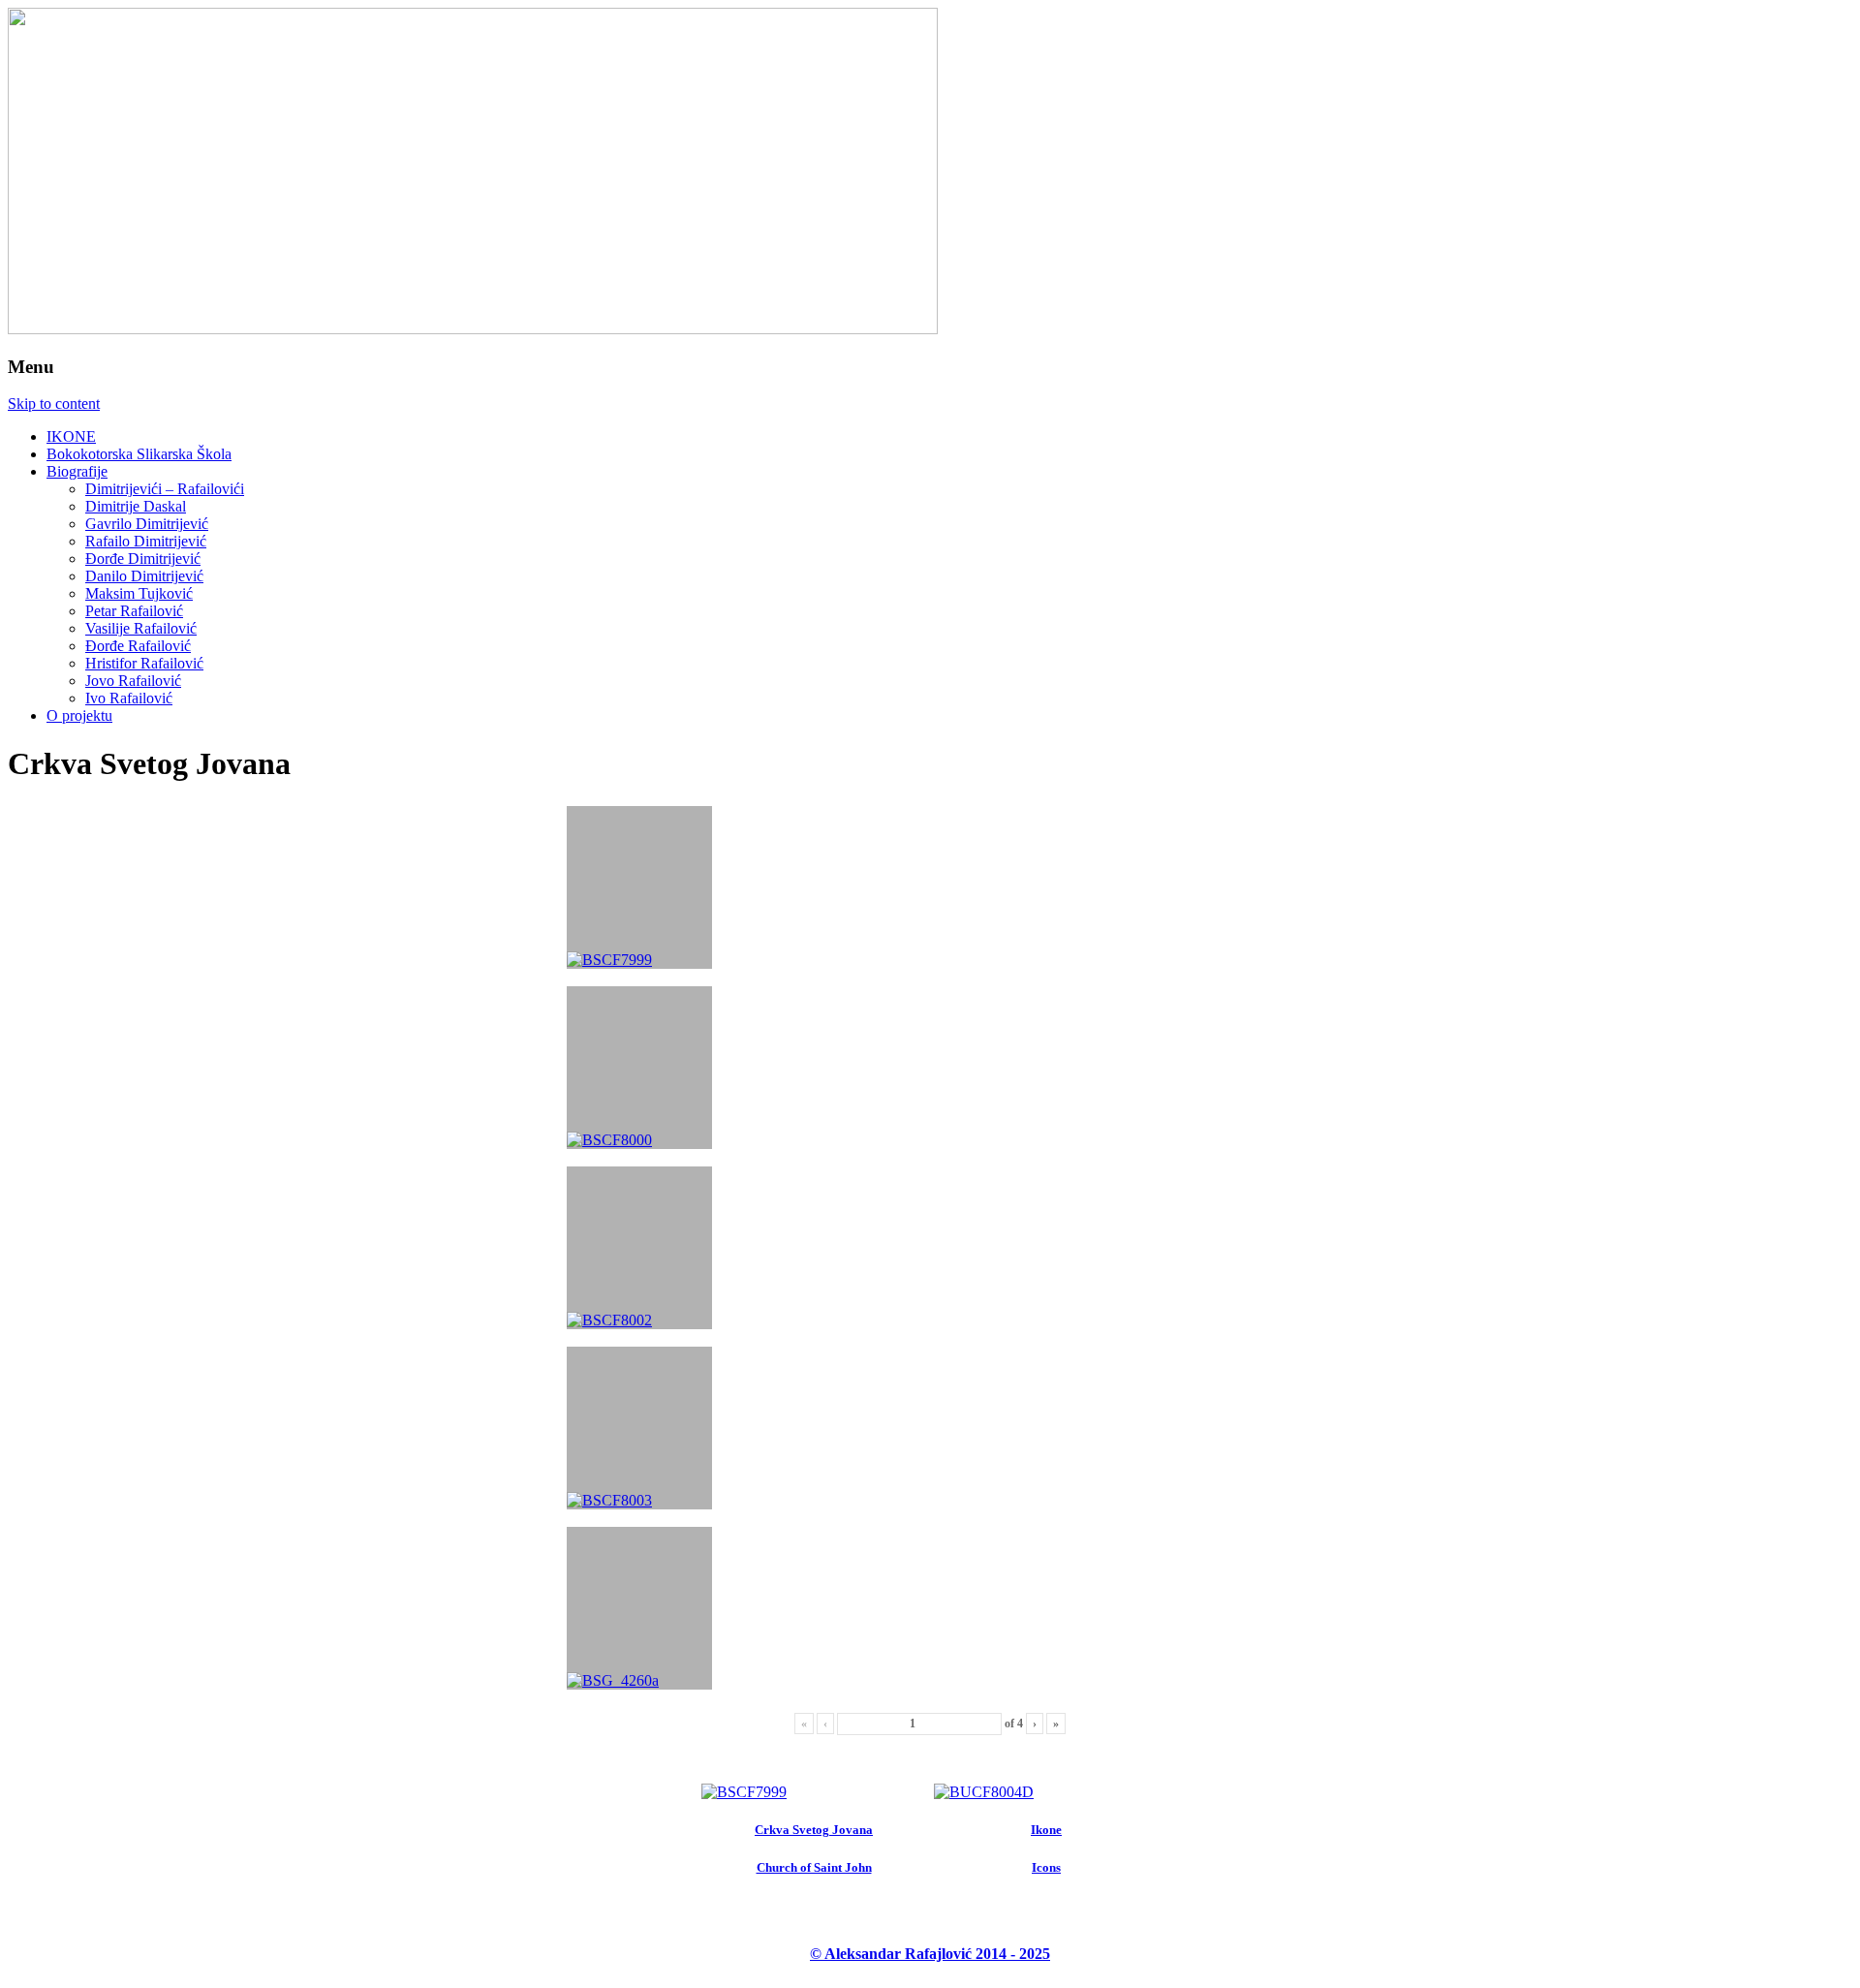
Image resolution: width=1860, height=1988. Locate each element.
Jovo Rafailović (133, 681)
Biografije (77, 471)
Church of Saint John (814, 1867)
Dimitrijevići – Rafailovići (165, 489)
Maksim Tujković (139, 593)
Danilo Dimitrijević (144, 576)
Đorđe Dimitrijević (143, 559)
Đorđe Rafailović (138, 646)
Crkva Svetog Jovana (814, 1830)
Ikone (1046, 1830)
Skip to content (54, 404)
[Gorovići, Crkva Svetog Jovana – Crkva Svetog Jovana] (744, 1792)
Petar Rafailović (134, 611)
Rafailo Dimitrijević (146, 541)
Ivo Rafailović (129, 698)
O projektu (79, 715)
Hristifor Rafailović (144, 663)
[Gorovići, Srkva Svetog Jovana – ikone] (984, 1792)
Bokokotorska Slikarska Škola (139, 454)
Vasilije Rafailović (141, 628)
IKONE (71, 436)
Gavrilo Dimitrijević (147, 524)
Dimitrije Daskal (136, 506)
